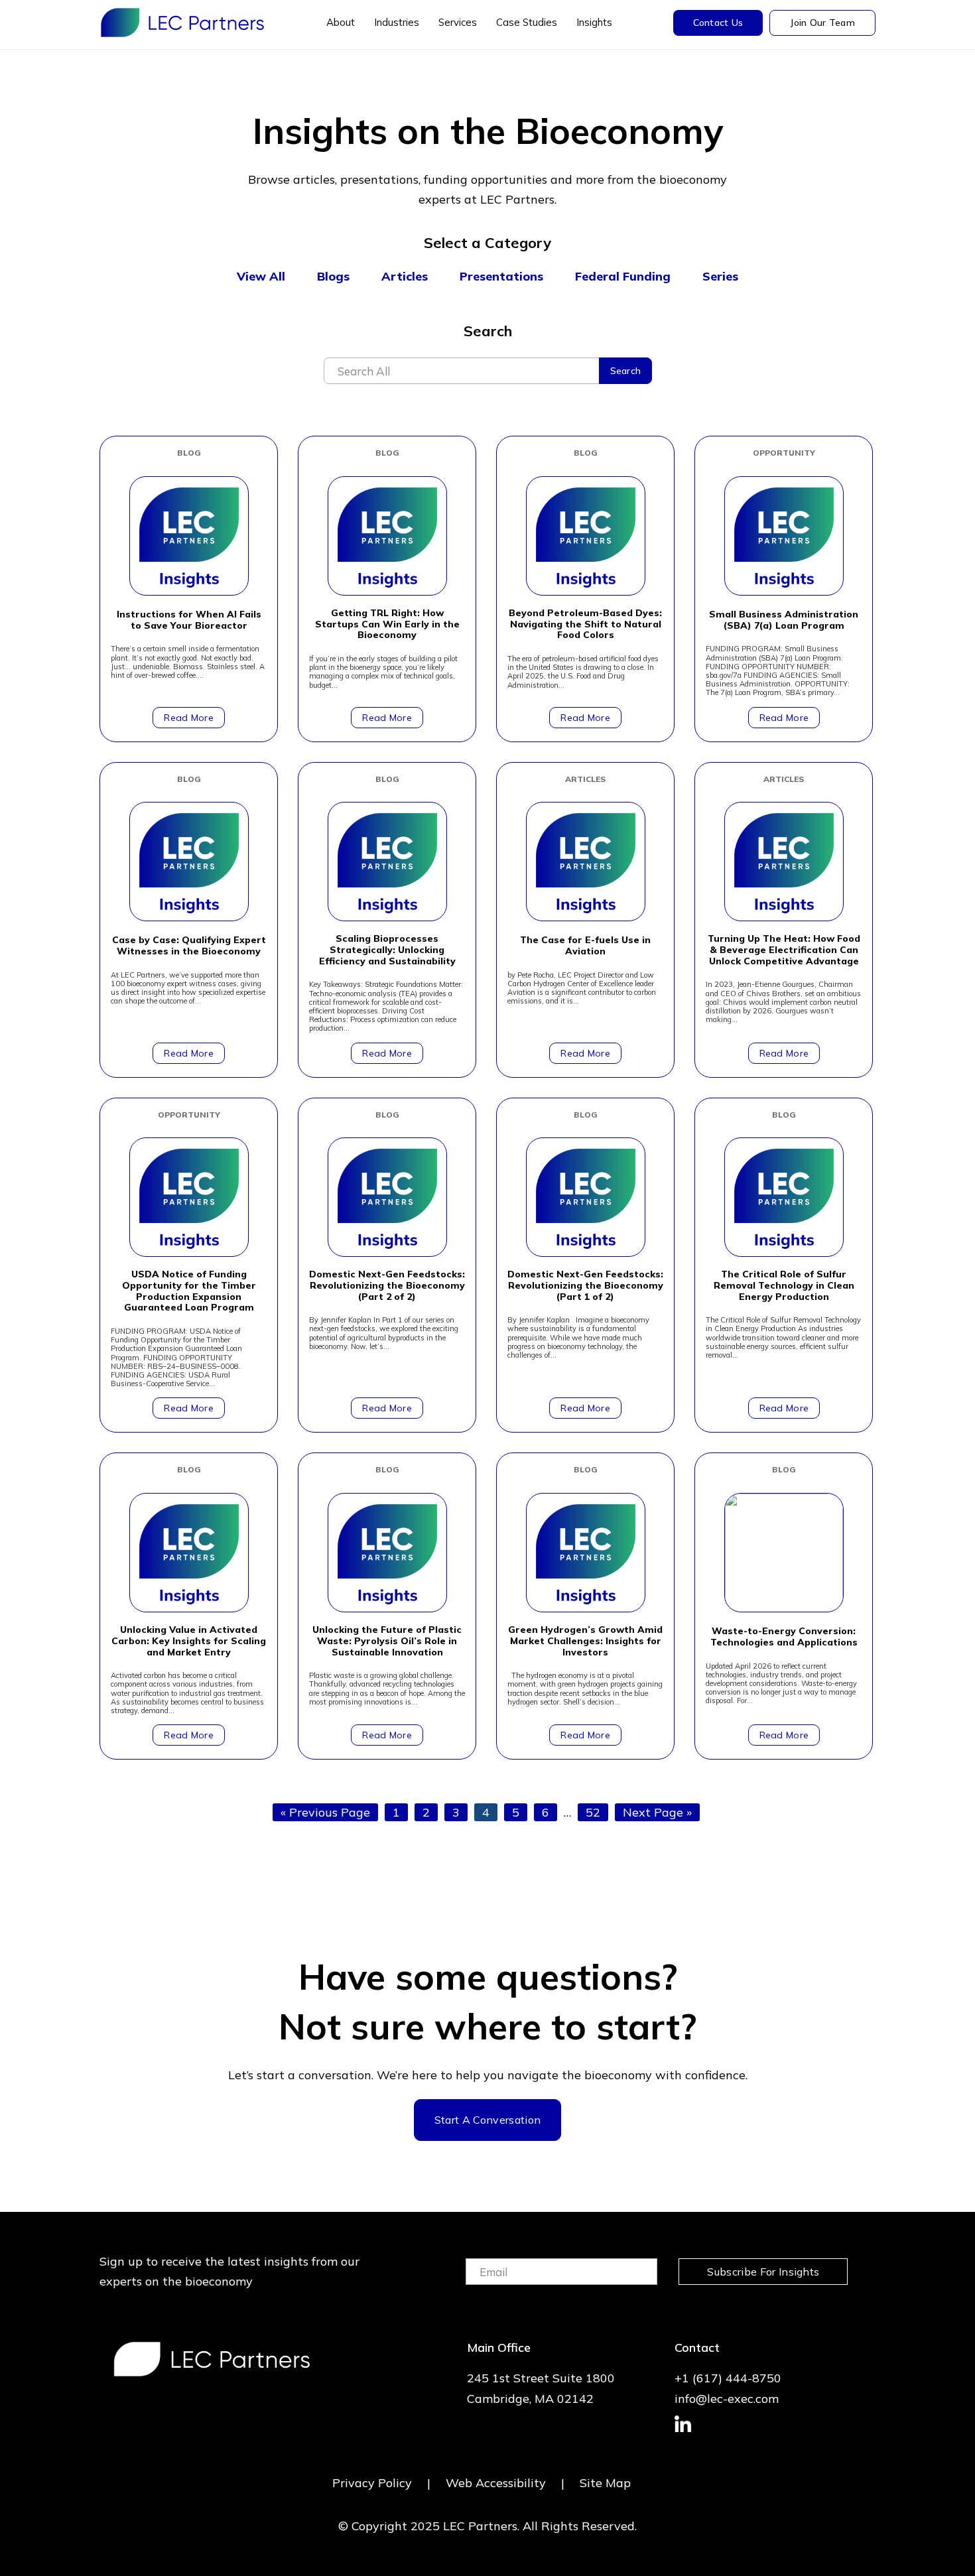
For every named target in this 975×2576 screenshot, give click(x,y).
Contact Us (718, 23)
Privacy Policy (372, 2483)
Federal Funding (623, 276)
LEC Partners (182, 23)
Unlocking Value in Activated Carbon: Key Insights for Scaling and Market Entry (189, 1641)
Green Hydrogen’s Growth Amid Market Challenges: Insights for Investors (585, 1641)
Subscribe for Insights (763, 2272)
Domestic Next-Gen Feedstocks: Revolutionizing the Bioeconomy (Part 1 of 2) (585, 1285)
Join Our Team (822, 23)
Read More (189, 718)
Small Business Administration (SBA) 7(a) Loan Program (784, 620)
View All (261, 276)
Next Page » (657, 1813)
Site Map (605, 2483)
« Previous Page (325, 1813)
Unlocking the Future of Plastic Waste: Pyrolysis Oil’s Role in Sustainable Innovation (387, 1641)
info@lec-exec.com (727, 2399)
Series (720, 276)
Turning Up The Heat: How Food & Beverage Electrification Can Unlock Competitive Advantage (784, 950)
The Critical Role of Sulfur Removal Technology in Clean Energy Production (784, 1285)
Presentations (501, 276)
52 (597, 1812)
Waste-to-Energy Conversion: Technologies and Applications (784, 1637)
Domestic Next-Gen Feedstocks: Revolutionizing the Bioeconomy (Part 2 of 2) (387, 1285)
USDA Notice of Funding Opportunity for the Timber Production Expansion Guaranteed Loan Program (189, 1291)
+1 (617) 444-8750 (728, 2378)
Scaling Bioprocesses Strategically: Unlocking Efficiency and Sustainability (387, 950)
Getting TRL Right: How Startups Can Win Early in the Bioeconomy (387, 624)
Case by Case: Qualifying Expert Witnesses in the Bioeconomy (189, 946)
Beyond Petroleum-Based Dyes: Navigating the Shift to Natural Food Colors (585, 624)
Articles (405, 276)
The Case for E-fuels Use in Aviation (585, 946)
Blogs (333, 276)
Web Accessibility (496, 2483)
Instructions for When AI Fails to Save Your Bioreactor (189, 620)
